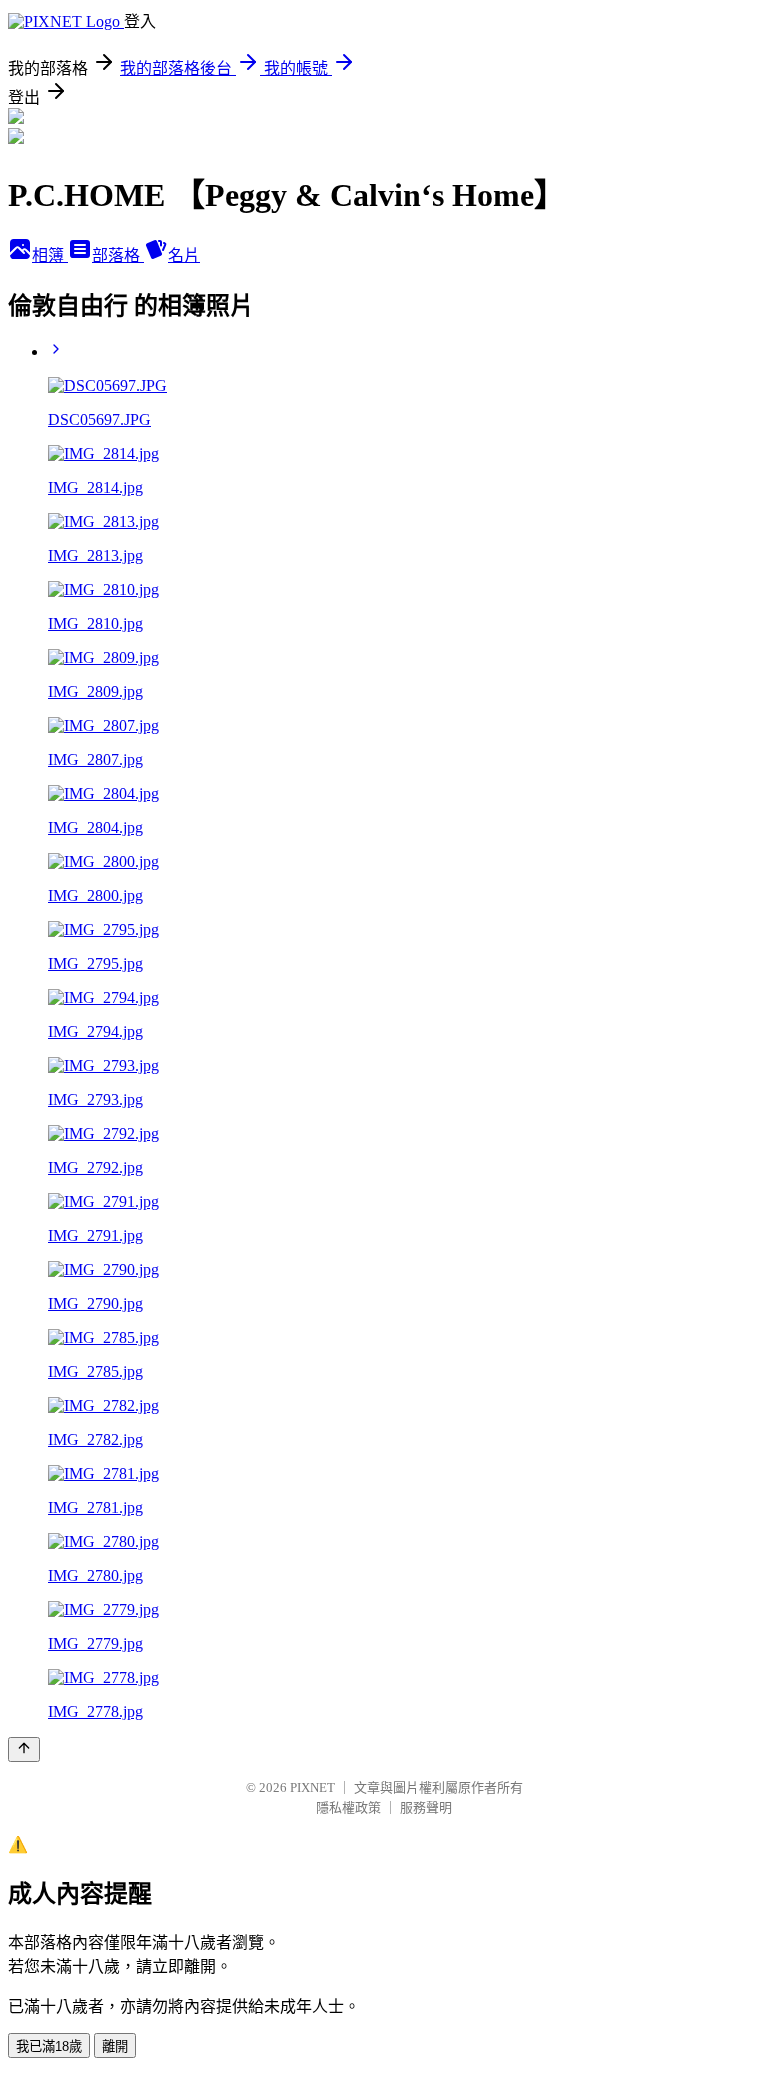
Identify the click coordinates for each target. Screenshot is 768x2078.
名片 (184, 255)
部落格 (118, 255)
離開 (115, 2046)
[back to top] (24, 1749)
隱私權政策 (348, 1807)
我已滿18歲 (49, 2046)
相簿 (50, 255)
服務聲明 (426, 1807)
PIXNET (312, 1787)
